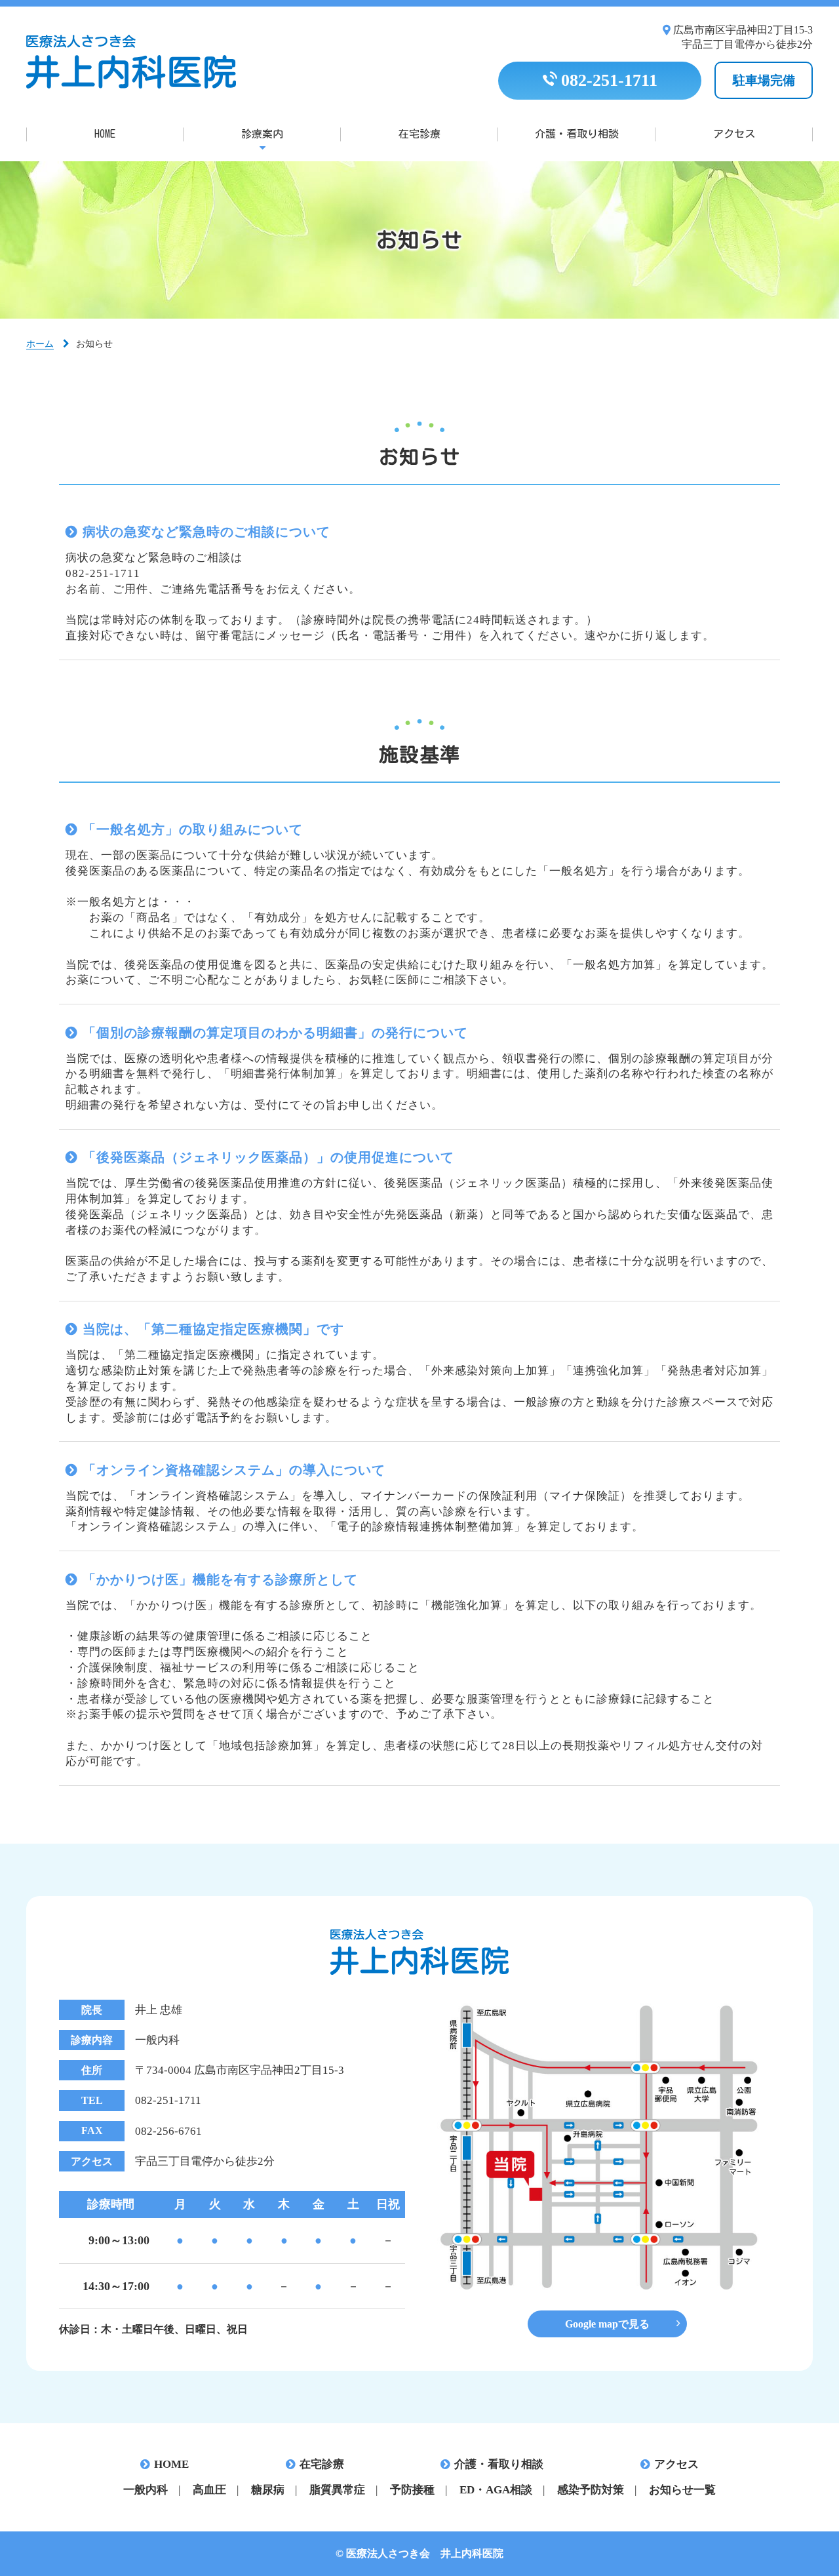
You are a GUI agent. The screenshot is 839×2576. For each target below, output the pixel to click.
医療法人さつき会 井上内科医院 (131, 62)
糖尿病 (268, 2490)
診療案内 (262, 134)
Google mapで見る (607, 2324)
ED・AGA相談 (496, 2490)
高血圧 (209, 2490)
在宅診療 (419, 134)
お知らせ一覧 (682, 2490)
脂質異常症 (337, 2490)
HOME (105, 134)
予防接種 (412, 2490)
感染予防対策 (591, 2490)
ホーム (40, 344)
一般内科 (146, 2490)
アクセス (734, 134)
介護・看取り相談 (577, 134)
